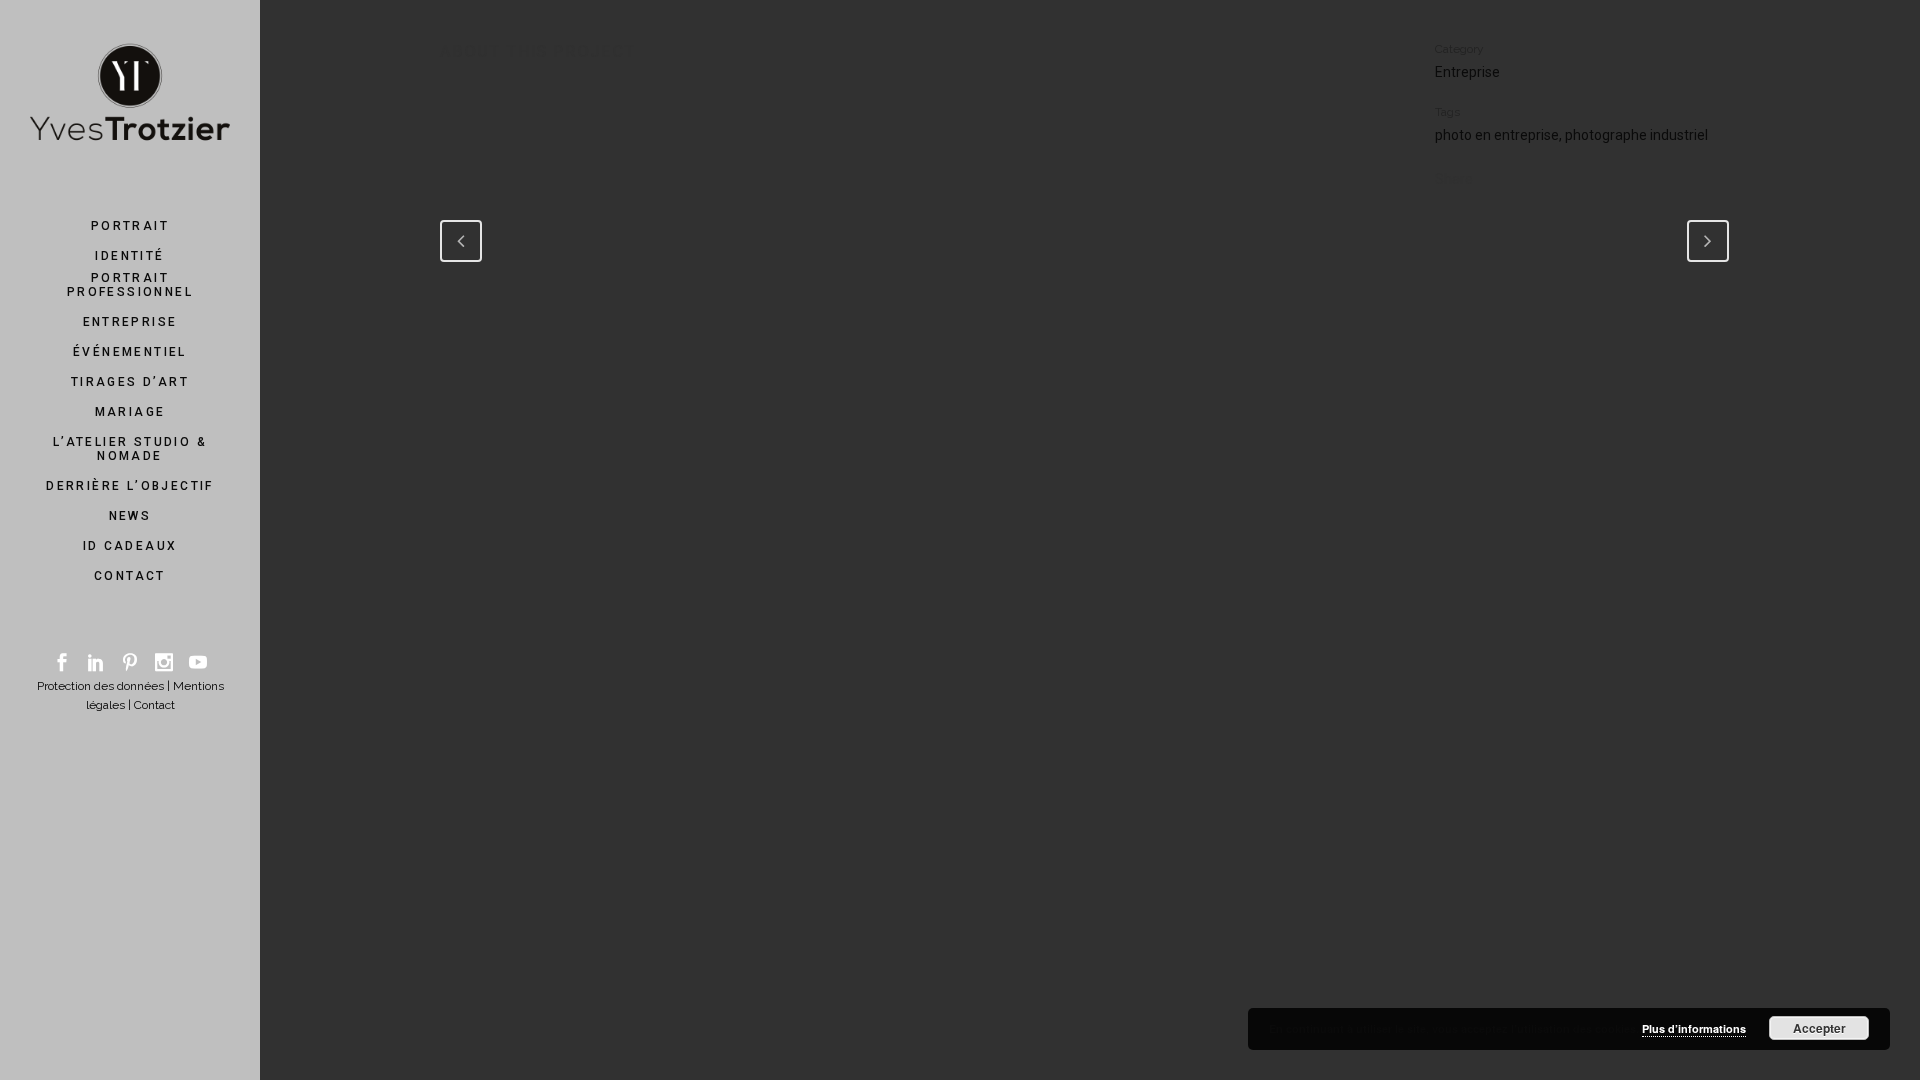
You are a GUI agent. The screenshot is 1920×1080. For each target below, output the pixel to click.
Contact (154, 705)
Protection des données (100, 686)
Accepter (1819, 1028)
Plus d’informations (1694, 1028)
